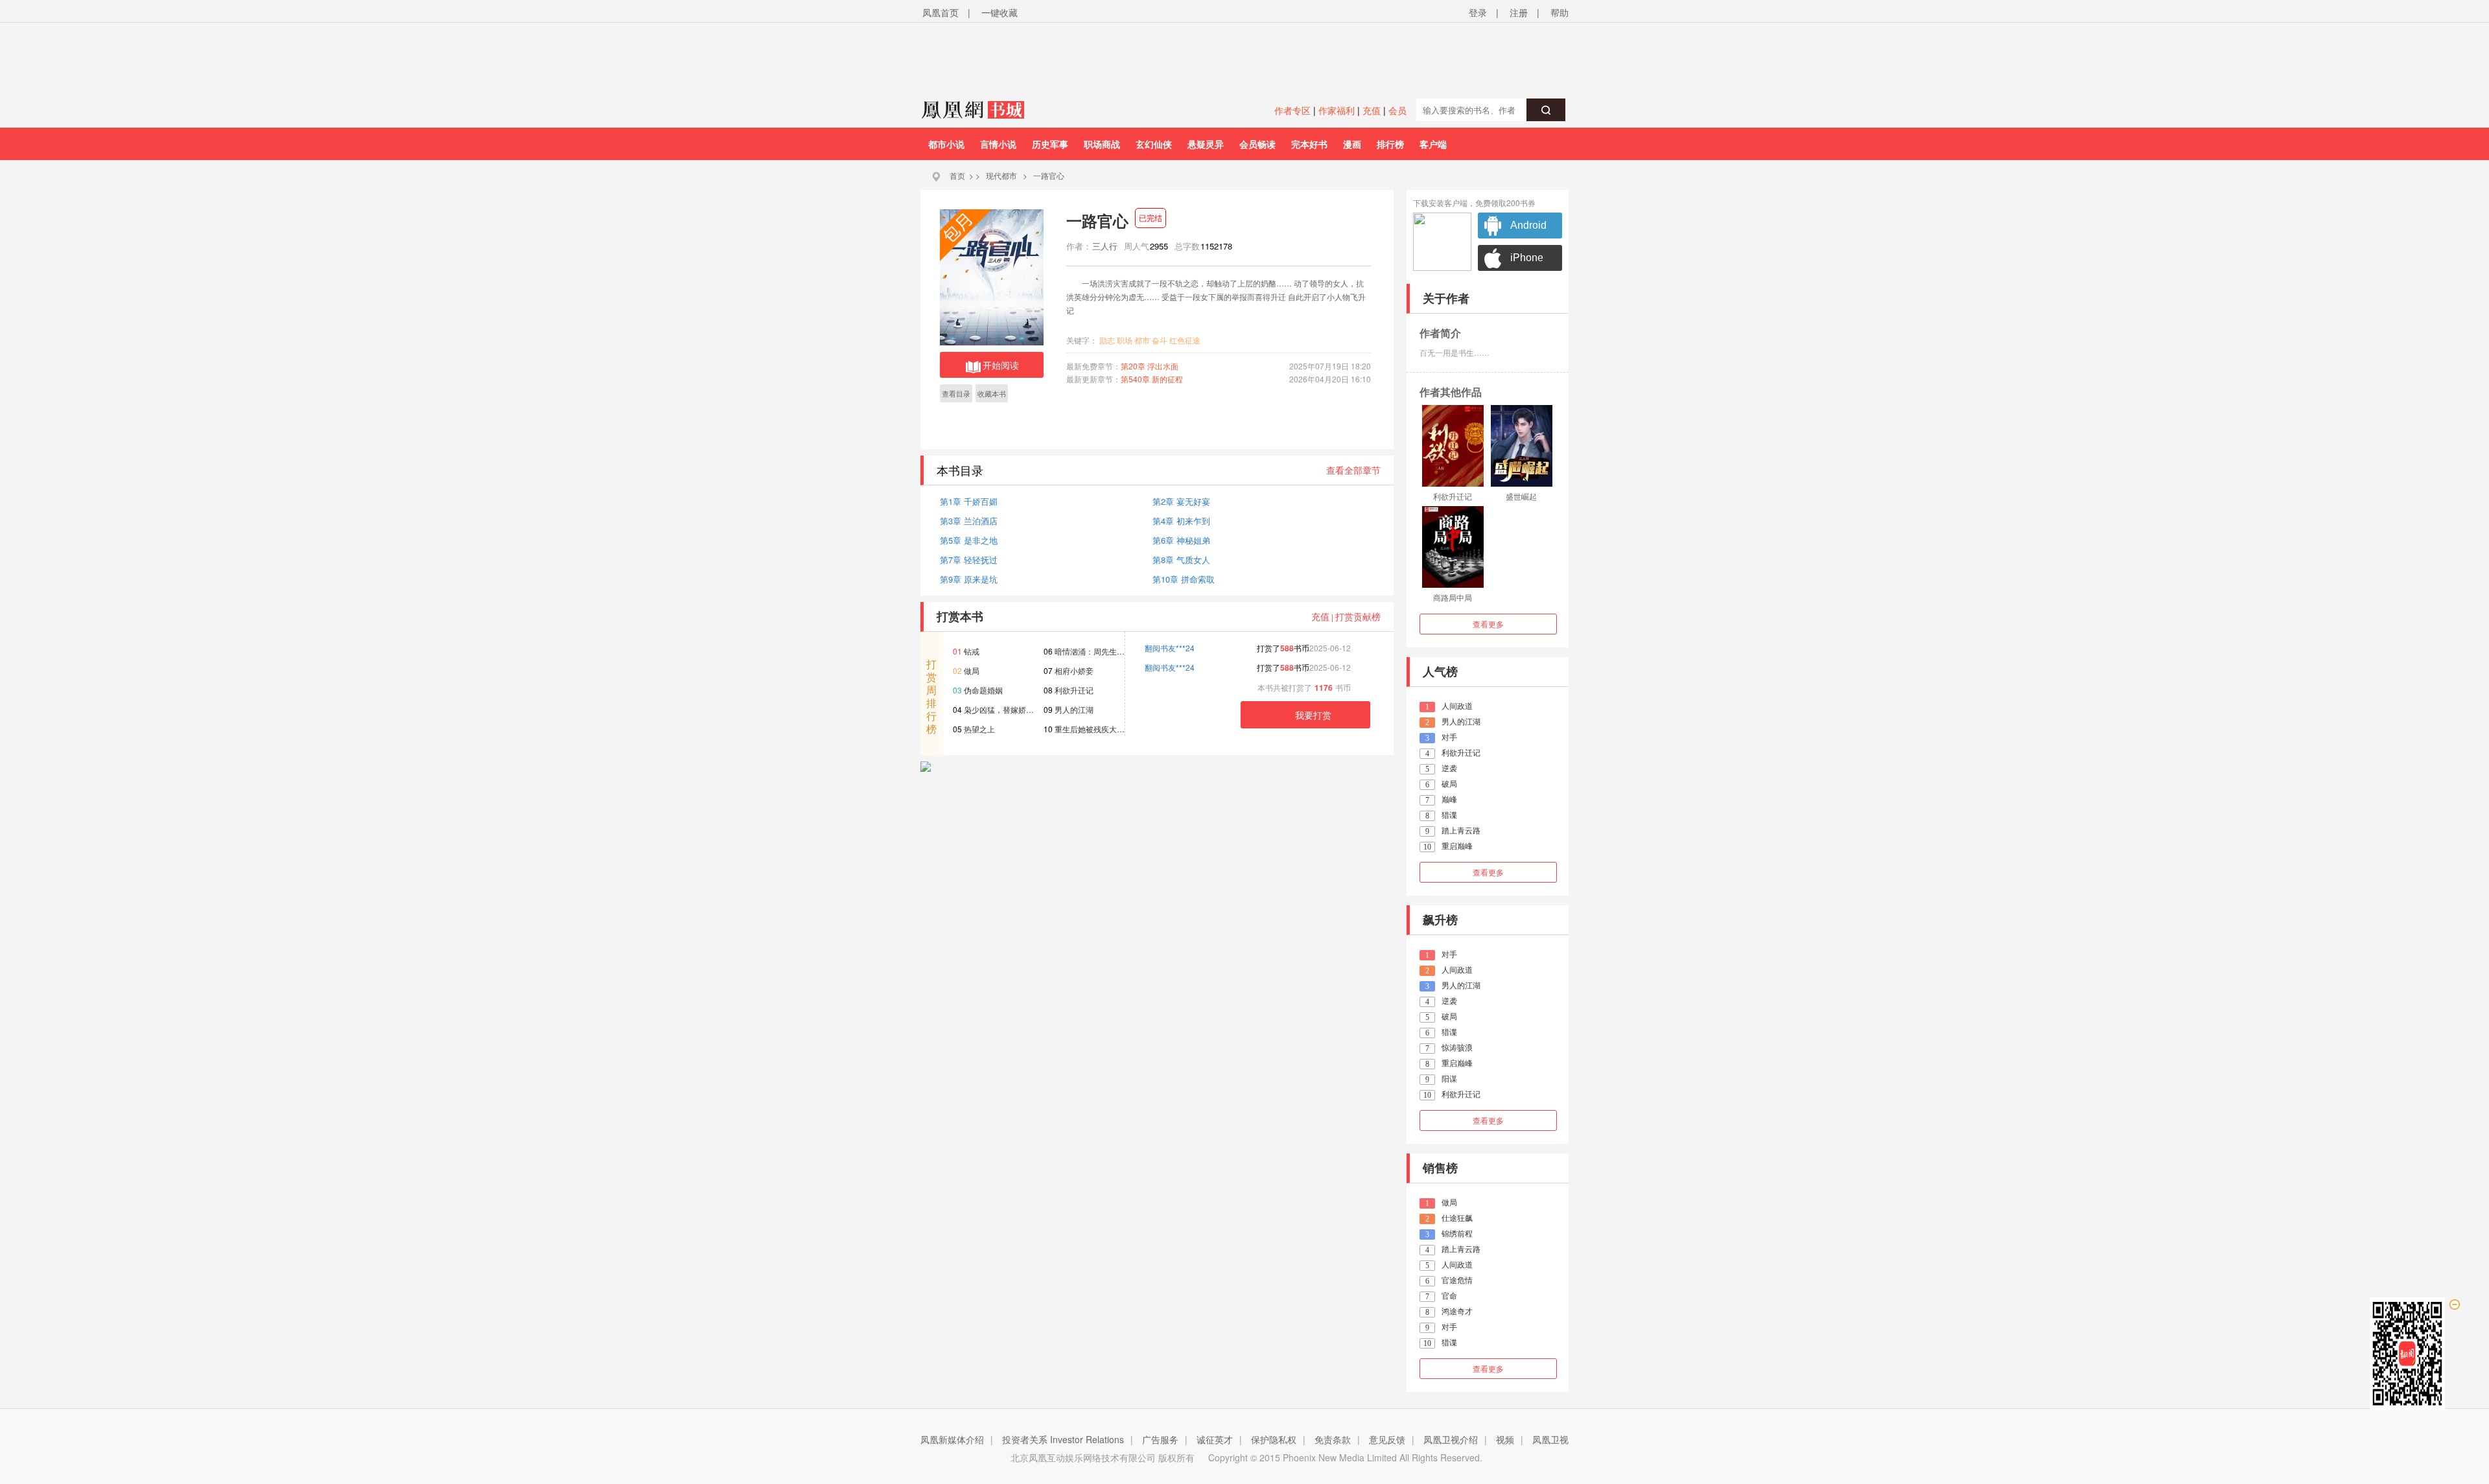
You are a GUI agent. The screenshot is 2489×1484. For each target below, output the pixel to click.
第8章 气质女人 (1181, 560)
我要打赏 (1313, 715)
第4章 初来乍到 (1181, 521)
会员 (1397, 110)
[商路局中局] (1453, 547)
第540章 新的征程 (1152, 379)
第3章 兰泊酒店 (969, 521)
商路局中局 (1453, 597)
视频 (1505, 1439)
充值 (1372, 110)
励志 (1107, 340)
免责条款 (1333, 1439)
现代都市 (1001, 175)
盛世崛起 (1521, 496)
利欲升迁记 (1453, 496)
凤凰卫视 (1550, 1439)
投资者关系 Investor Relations (1063, 1439)
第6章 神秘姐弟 (1181, 540)
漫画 (1352, 144)
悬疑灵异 (1206, 144)
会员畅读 (1257, 144)
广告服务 (1160, 1439)
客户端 (1433, 144)
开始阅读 (1001, 365)
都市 (1142, 340)
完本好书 (1309, 144)
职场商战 (1102, 144)
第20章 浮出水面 (1150, 366)
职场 (1125, 340)
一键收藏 (999, 12)
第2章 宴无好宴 (1181, 501)
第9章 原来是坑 (969, 579)
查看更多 (1488, 624)
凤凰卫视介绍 (1451, 1439)
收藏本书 (992, 393)
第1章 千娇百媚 (969, 501)
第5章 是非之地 (969, 540)
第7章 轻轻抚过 (969, 560)
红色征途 (1185, 340)
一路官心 (1049, 175)
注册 (1519, 12)
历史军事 (1050, 144)
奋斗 (1160, 340)
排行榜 (1390, 144)
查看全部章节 (1353, 470)
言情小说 (998, 144)
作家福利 (1337, 110)
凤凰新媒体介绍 (952, 1439)
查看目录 (956, 393)
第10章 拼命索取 (1184, 579)
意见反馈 (1387, 1439)
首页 (957, 175)
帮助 (1560, 12)
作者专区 (1292, 110)
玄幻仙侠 (1154, 144)
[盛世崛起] (1522, 446)
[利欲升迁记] (1453, 446)
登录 (1478, 12)
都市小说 (946, 144)
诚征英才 (1215, 1439)
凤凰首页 (941, 12)
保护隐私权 (1274, 1439)
